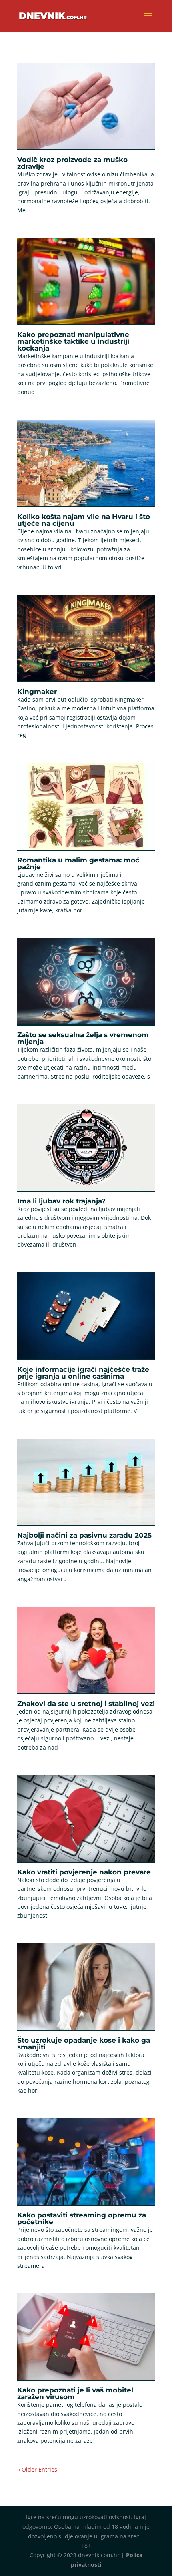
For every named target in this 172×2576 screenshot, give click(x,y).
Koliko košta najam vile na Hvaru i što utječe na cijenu (84, 520)
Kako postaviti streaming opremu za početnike (82, 2218)
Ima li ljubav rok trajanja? (61, 1201)
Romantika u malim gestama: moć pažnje (78, 863)
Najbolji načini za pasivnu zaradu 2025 (84, 1535)
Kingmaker (37, 692)
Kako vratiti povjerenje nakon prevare (84, 1872)
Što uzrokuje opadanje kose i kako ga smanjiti (84, 2044)
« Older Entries (37, 2469)
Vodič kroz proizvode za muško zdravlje (72, 163)
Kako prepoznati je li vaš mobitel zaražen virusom (75, 2393)
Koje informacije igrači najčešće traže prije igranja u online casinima (83, 1373)
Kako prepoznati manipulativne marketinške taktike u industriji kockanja (73, 341)
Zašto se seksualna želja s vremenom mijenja (83, 1038)
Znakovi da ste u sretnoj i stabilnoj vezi (86, 1704)
